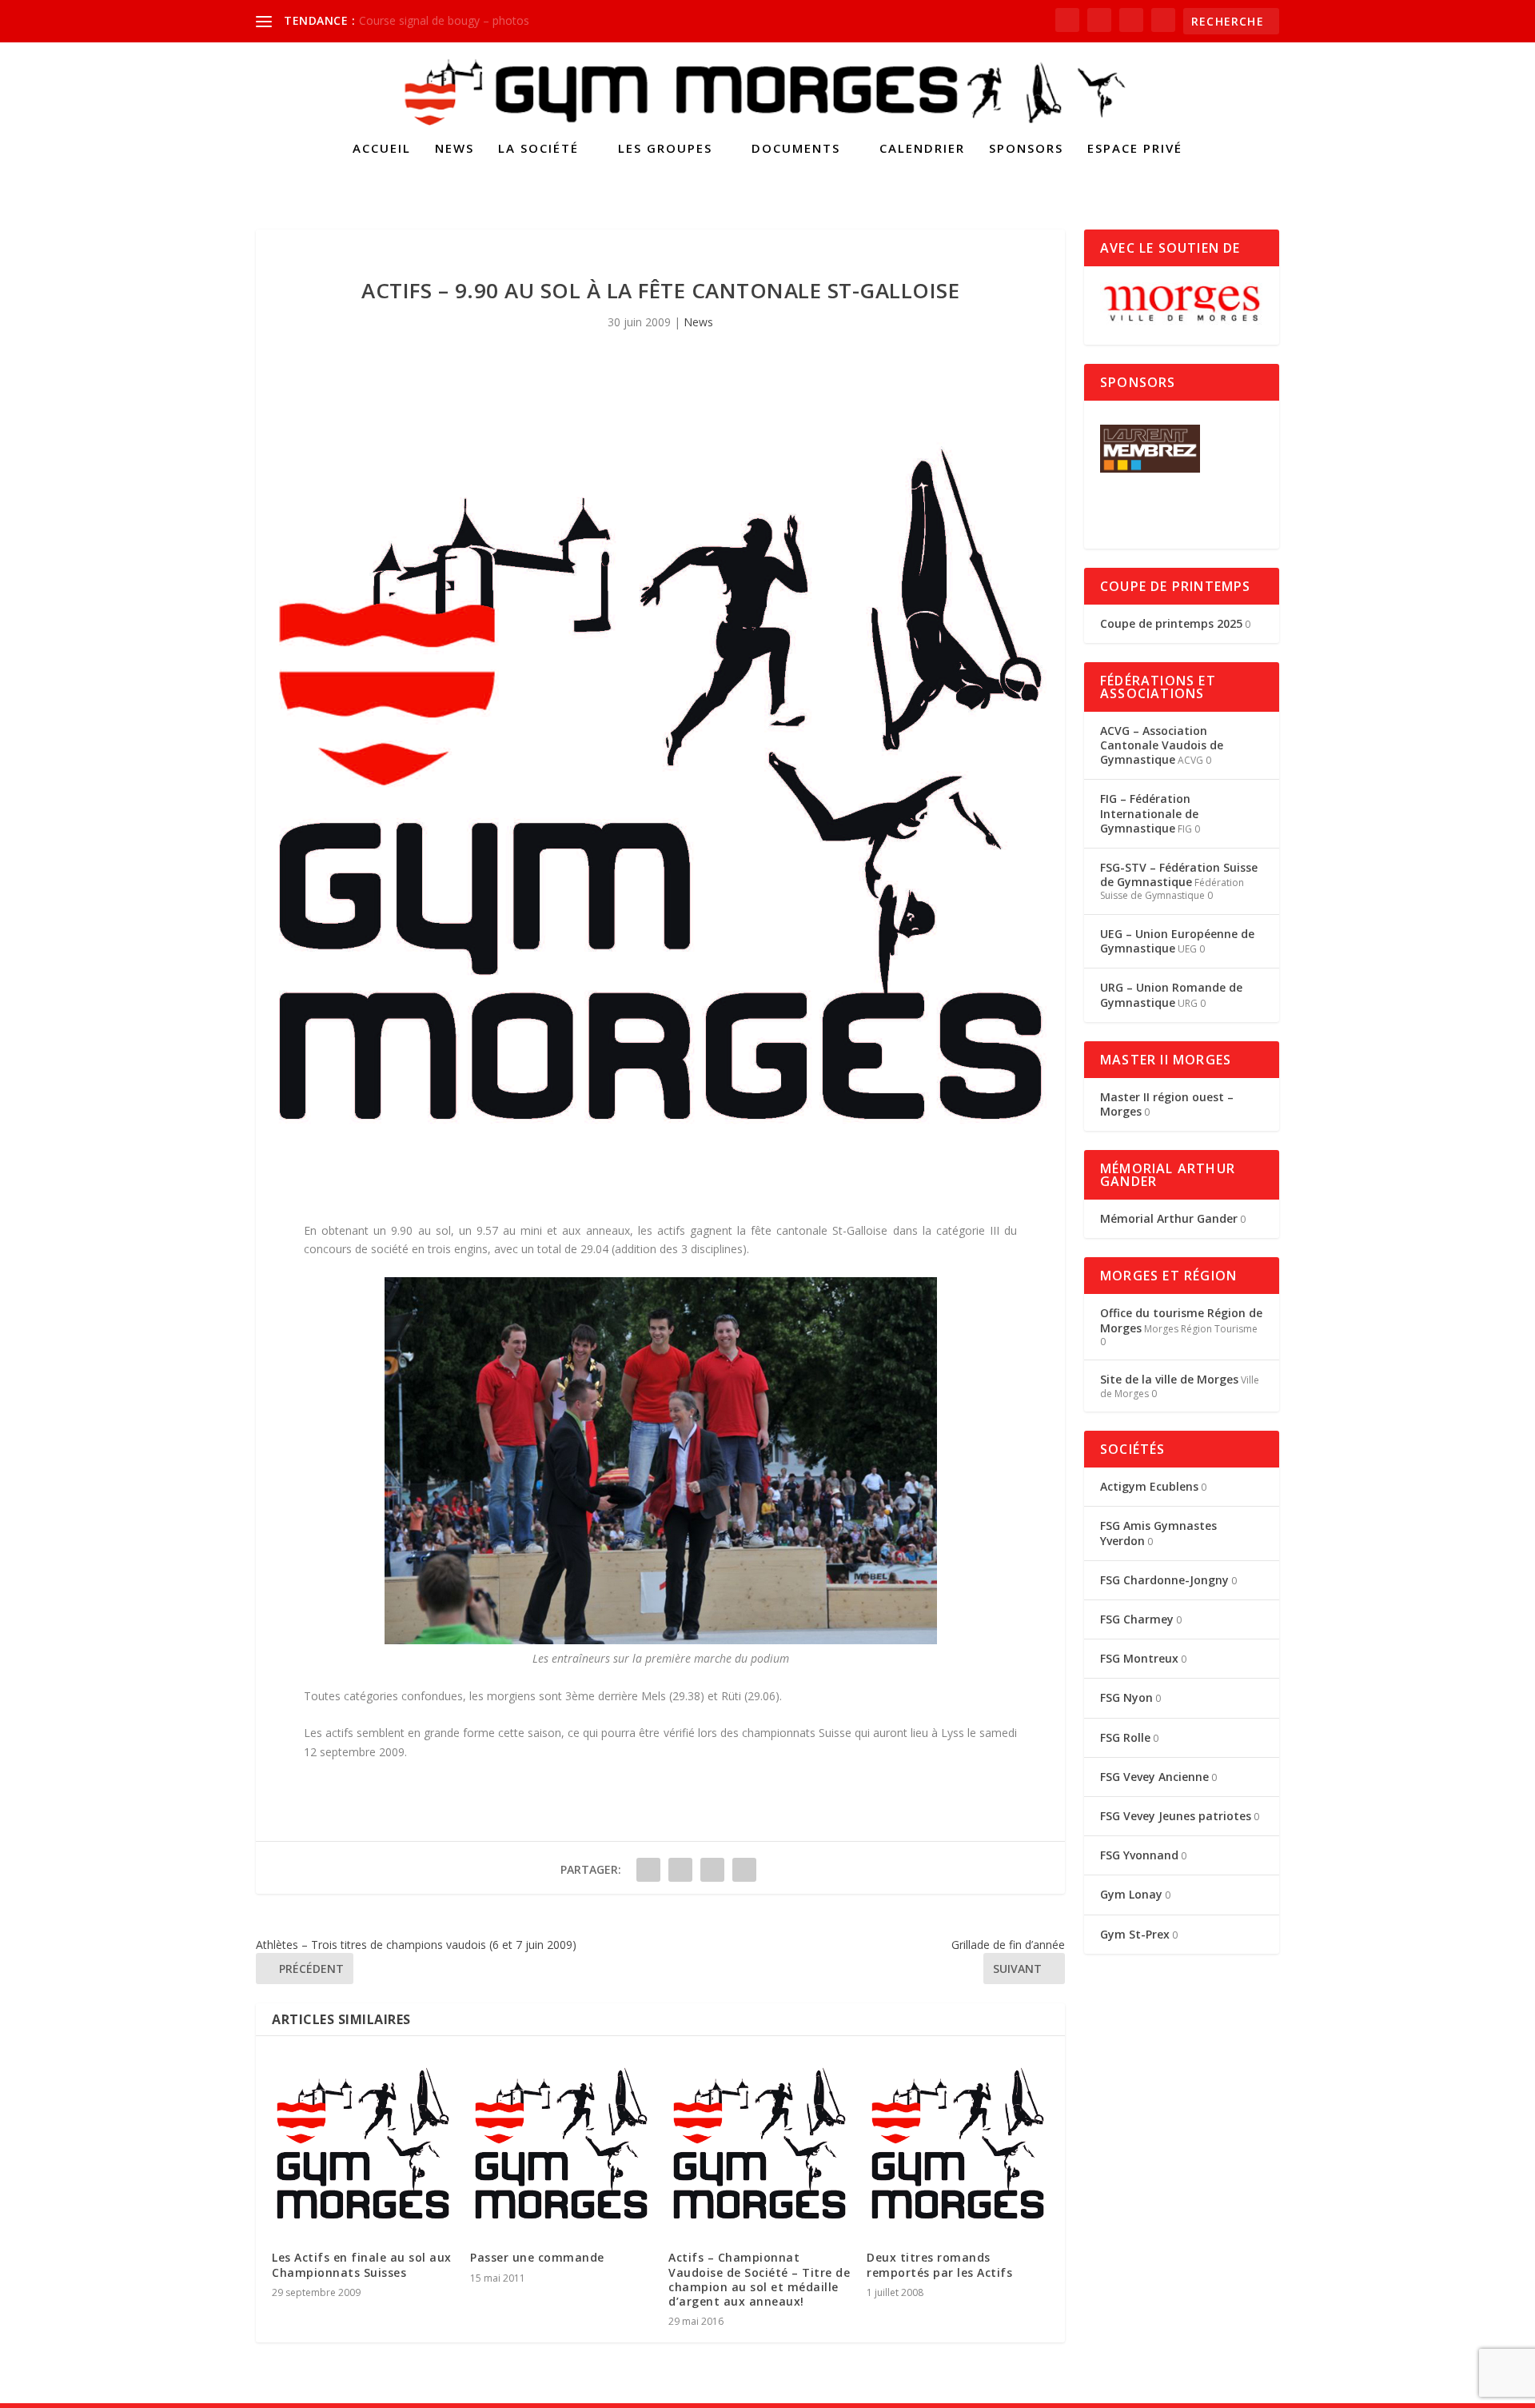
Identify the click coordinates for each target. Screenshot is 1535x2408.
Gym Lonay (1131, 1894)
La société (538, 149)
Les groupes (665, 149)
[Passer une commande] (561, 2143)
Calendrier (922, 149)
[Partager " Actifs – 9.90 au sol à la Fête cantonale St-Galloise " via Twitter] (680, 1870)
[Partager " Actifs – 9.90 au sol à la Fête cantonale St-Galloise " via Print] (744, 1870)
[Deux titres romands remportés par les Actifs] (958, 2143)
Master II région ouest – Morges (1167, 1104)
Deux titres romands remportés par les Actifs (939, 2264)
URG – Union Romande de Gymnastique (1171, 994)
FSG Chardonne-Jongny (1164, 1580)
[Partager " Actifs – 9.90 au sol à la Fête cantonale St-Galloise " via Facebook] (648, 1870)
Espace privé (1135, 149)
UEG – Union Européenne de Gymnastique (1177, 941)
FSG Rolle (1125, 1737)
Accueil (382, 149)
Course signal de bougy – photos (444, 20)
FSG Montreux (1139, 1658)
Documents (796, 149)
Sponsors (1026, 149)
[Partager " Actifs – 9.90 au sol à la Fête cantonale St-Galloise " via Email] (712, 1870)
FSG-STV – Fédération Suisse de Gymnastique (1179, 875)
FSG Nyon (1126, 1697)
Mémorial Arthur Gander (1169, 1218)
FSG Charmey (1137, 1619)
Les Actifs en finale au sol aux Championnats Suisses (362, 2264)
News (455, 149)
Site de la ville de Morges (1169, 1379)
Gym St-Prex (1135, 1934)
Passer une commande (537, 2257)
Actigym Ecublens (1149, 1486)
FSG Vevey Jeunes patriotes (1176, 1816)
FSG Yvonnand (1139, 1855)
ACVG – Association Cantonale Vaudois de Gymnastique (1162, 745)
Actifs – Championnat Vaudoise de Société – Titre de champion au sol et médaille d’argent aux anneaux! (759, 2279)
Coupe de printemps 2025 (1171, 623)
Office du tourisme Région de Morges (1181, 1320)
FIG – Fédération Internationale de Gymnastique (1149, 813)
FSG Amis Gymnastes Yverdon (1158, 1533)
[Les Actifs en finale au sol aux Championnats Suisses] (363, 2143)
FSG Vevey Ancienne (1154, 1777)
